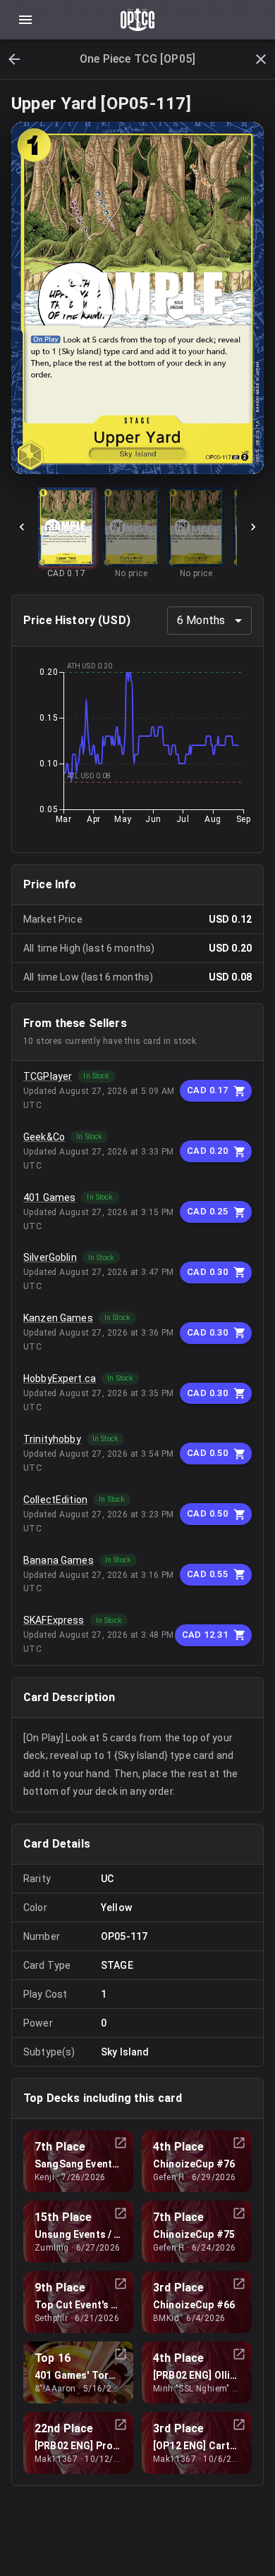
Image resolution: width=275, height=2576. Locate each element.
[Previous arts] (22, 527)
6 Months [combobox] (201, 620)
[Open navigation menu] (25, 20)
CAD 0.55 (207, 1574)
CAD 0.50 (207, 1453)
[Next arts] (253, 527)
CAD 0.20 (207, 1151)
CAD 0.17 (207, 1090)
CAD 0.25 (207, 1211)
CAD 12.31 (205, 1635)
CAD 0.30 (207, 1272)
